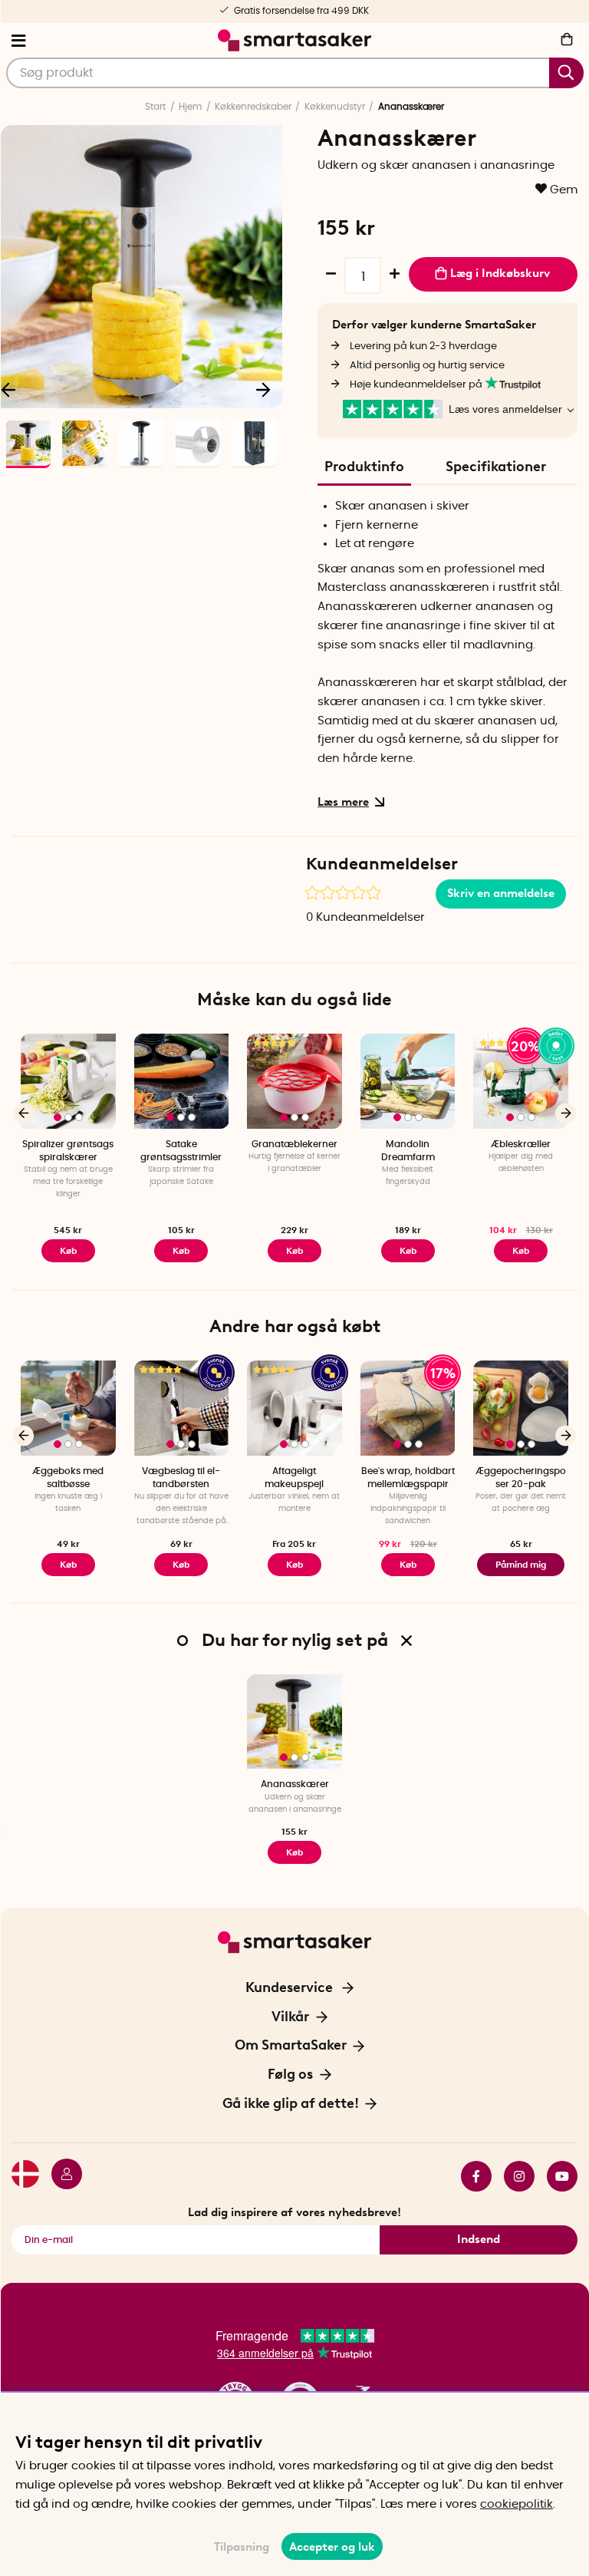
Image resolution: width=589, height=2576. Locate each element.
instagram (513, 2176)
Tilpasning (242, 2547)
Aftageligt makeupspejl (294, 1478)
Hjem (190, 107)
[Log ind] (61, 2176)
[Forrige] (23, 1113)
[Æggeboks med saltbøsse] (68, 1408)
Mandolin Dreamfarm (408, 1151)
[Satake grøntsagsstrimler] (182, 1081)
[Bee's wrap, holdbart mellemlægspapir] (408, 1408)
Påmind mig (521, 1565)
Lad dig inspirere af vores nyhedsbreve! (294, 2212)
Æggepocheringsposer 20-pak (521, 1478)
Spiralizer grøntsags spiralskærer (68, 1151)
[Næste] (263, 389)
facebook (470, 2176)
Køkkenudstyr (335, 107)
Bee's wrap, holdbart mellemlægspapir (408, 1478)
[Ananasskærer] (294, 1722)
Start (155, 107)
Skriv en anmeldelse (501, 893)
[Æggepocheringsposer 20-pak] (521, 1408)
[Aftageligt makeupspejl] (294, 1408)
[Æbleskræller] (521, 1081)
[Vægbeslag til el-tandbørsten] (182, 1408)
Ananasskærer (295, 1784)
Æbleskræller (521, 1144)
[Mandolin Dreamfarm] (408, 1081)
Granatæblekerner (294, 1144)
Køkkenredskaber (253, 107)
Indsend (479, 2239)
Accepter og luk (332, 2547)
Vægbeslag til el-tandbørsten (181, 1478)
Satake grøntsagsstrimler (181, 1151)
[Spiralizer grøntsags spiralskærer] (68, 1081)
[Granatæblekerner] (294, 1081)
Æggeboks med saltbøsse (68, 1478)
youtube (556, 2176)
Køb (181, 1251)
